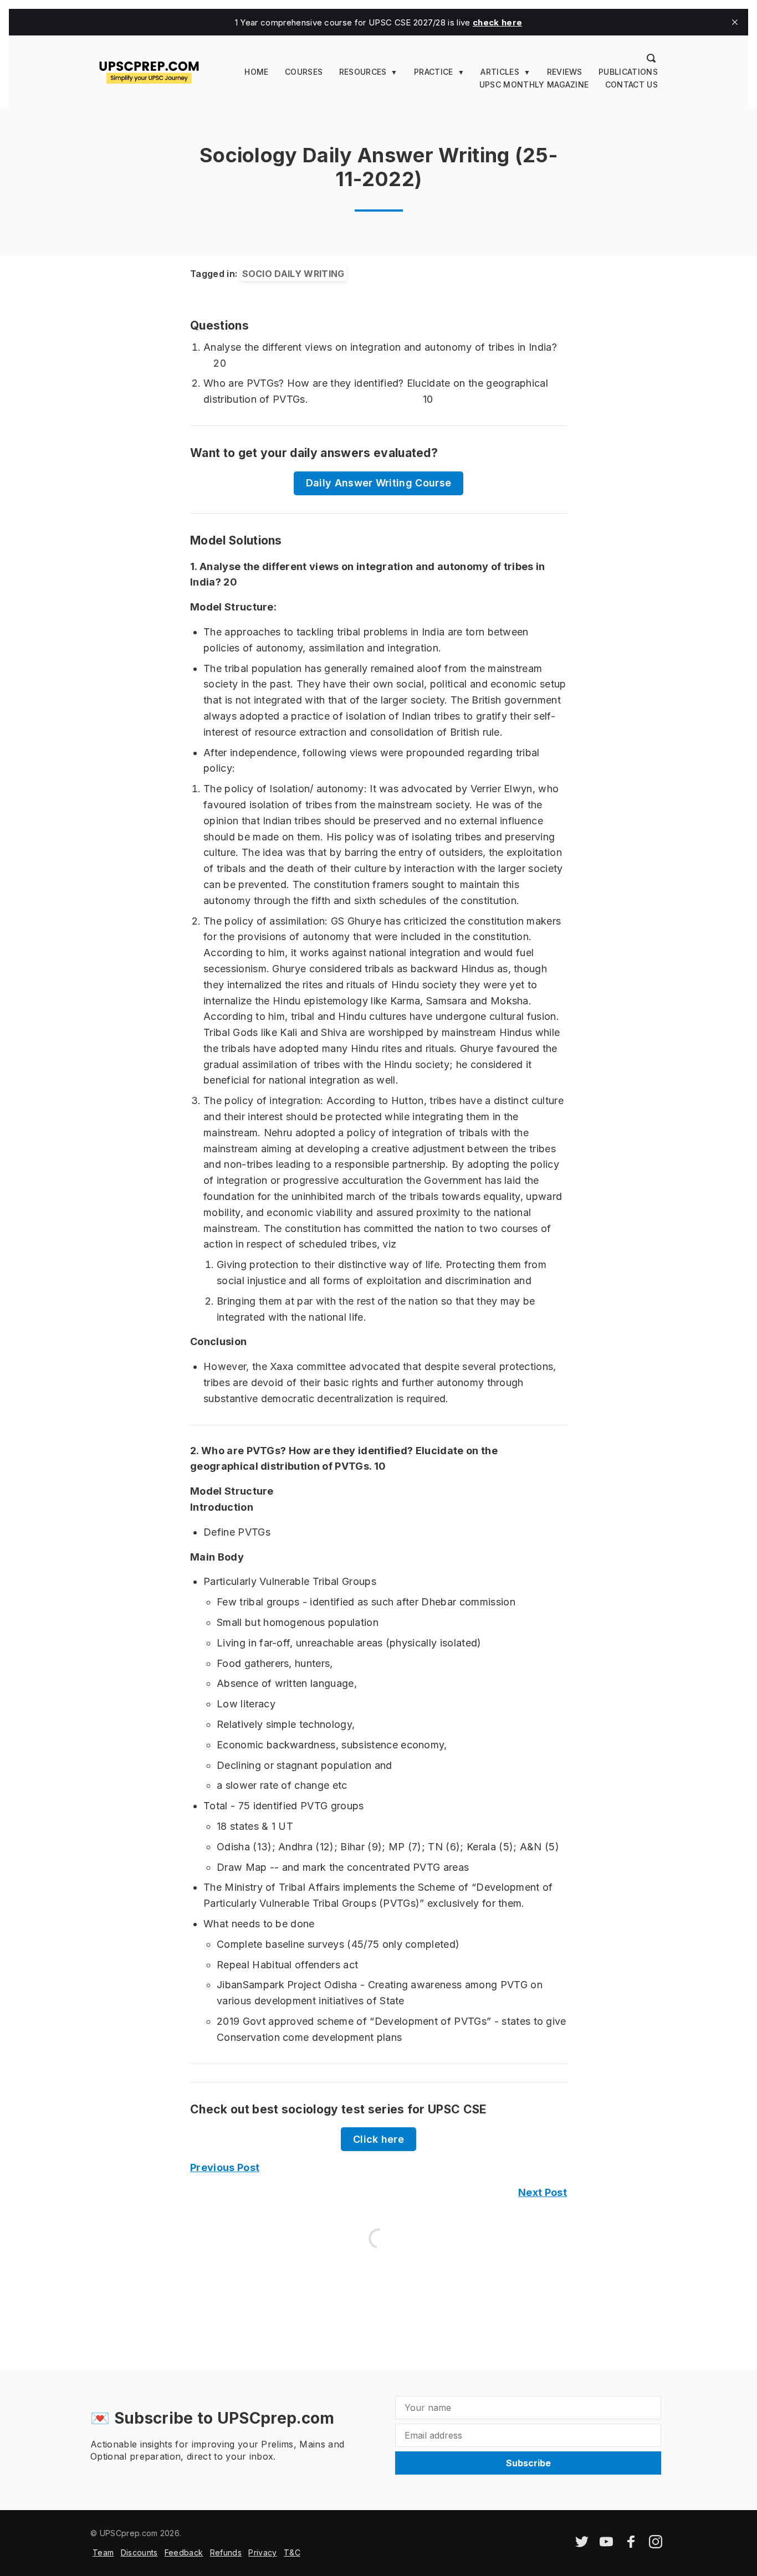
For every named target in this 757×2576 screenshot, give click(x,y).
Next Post (543, 2192)
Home (256, 72)
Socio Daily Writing (293, 274)
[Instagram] (656, 2545)
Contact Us (631, 84)
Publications (628, 72)
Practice (434, 72)
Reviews (565, 72)
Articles (500, 72)
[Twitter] (582, 2545)
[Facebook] (631, 2545)
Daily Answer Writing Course (379, 483)
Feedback (184, 2552)
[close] (735, 22)
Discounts (139, 2552)
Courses (304, 72)
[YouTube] (606, 2545)
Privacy (262, 2552)
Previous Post (225, 2167)
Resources (363, 72)
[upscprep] (149, 71)
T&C (292, 2552)
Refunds (226, 2552)
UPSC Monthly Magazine (534, 84)
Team (103, 2552)
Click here (378, 2139)
